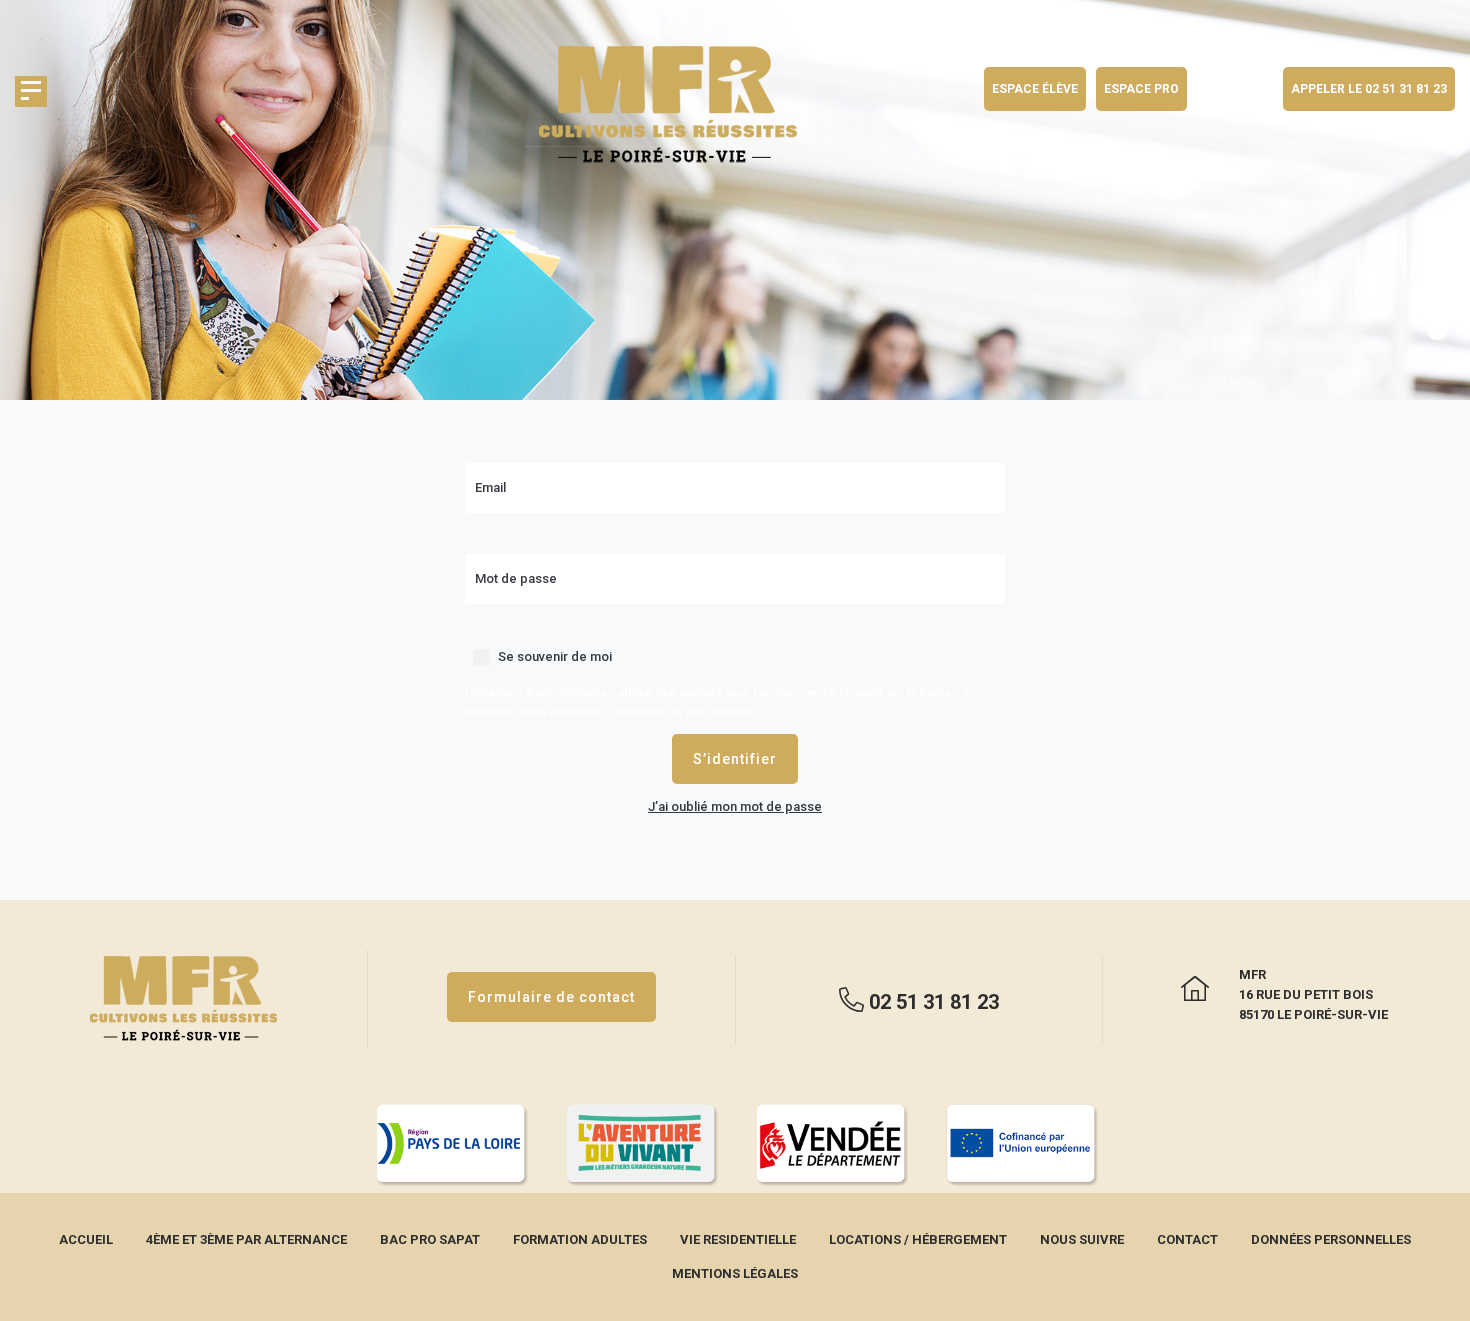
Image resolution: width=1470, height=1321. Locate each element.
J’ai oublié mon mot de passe (735, 806)
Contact (1187, 1239)
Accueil (86, 1239)
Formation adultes (580, 1239)
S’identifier (735, 759)
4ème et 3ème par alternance (246, 1239)
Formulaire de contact (551, 997)
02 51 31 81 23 (931, 1001)
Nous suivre (1082, 1239)
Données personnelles (1331, 1239)
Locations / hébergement (918, 1239)
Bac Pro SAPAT (430, 1239)
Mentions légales (735, 1273)
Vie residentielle (738, 1239)
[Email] (735, 472)
